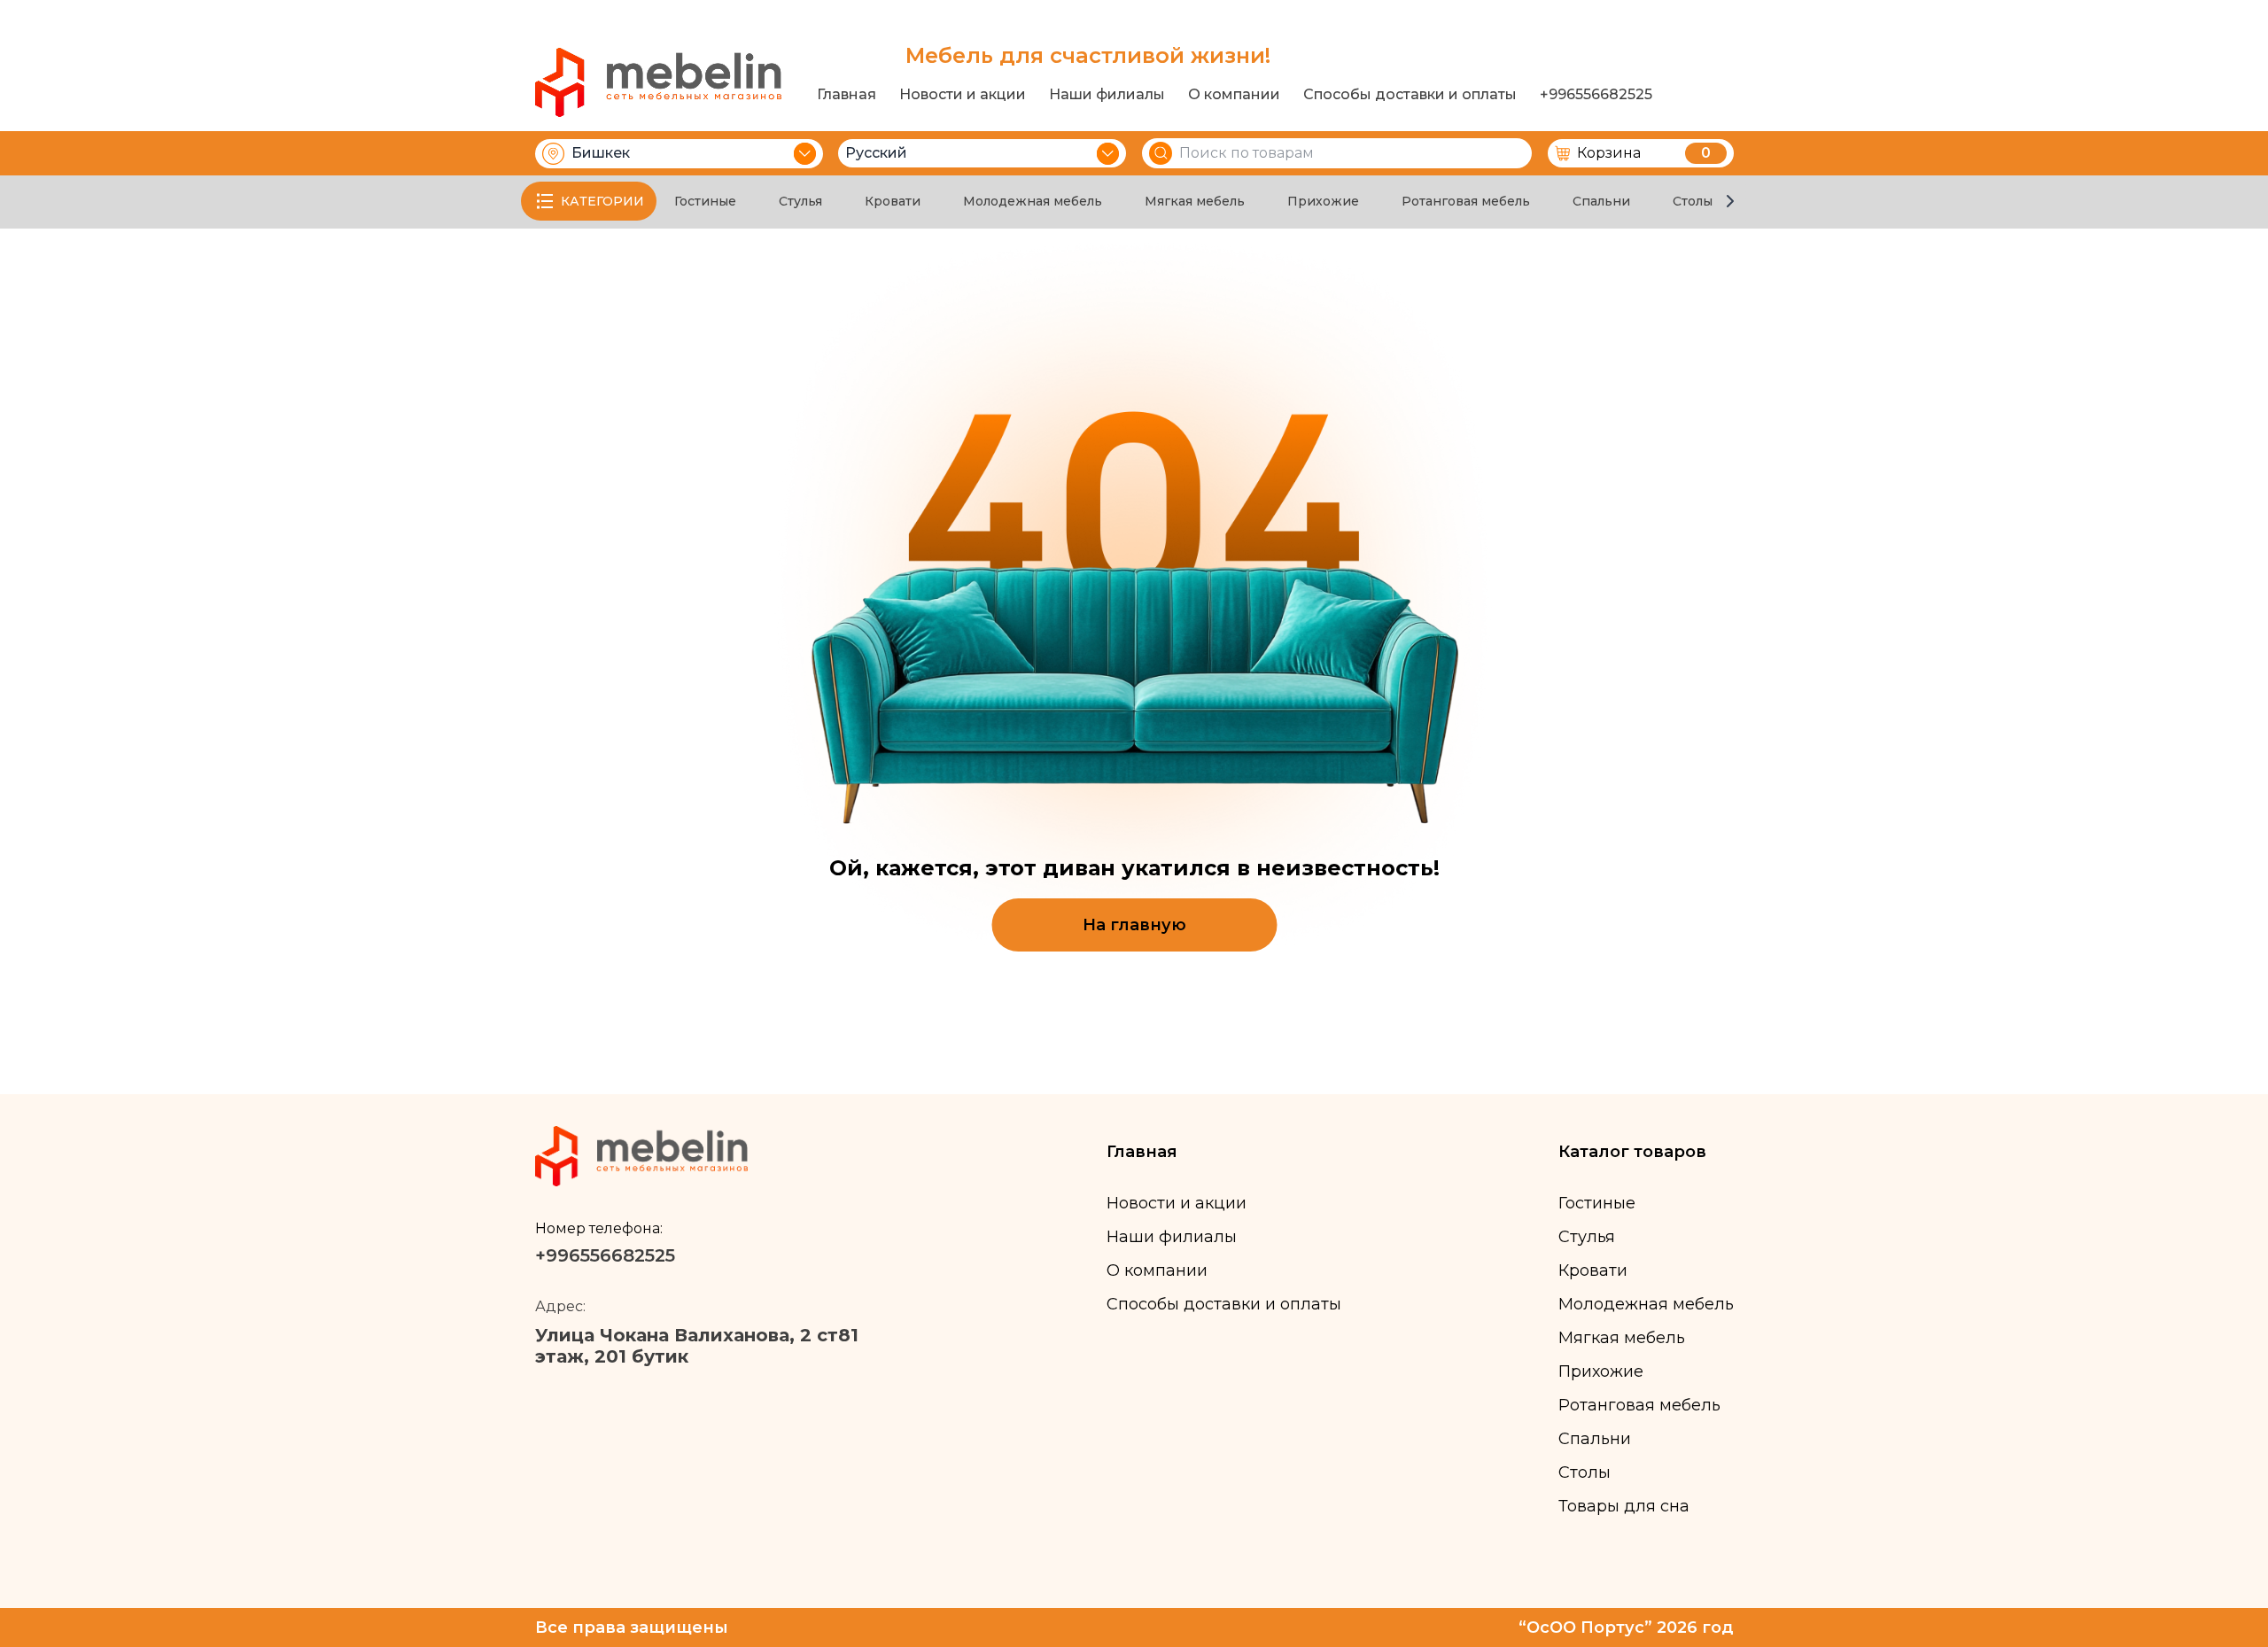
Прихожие (1323, 201)
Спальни (1601, 201)
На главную (1134, 925)
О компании (1234, 95)
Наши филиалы (1107, 95)
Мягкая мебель (1195, 201)
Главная (847, 95)
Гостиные (705, 201)
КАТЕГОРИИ (602, 201)
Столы (1693, 201)
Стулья (800, 201)
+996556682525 (1596, 95)
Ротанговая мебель (1466, 201)
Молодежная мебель (1033, 201)
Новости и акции (963, 95)
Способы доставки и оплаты (1410, 95)
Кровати (893, 201)
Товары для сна (1624, 1506)
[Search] (1161, 153)
